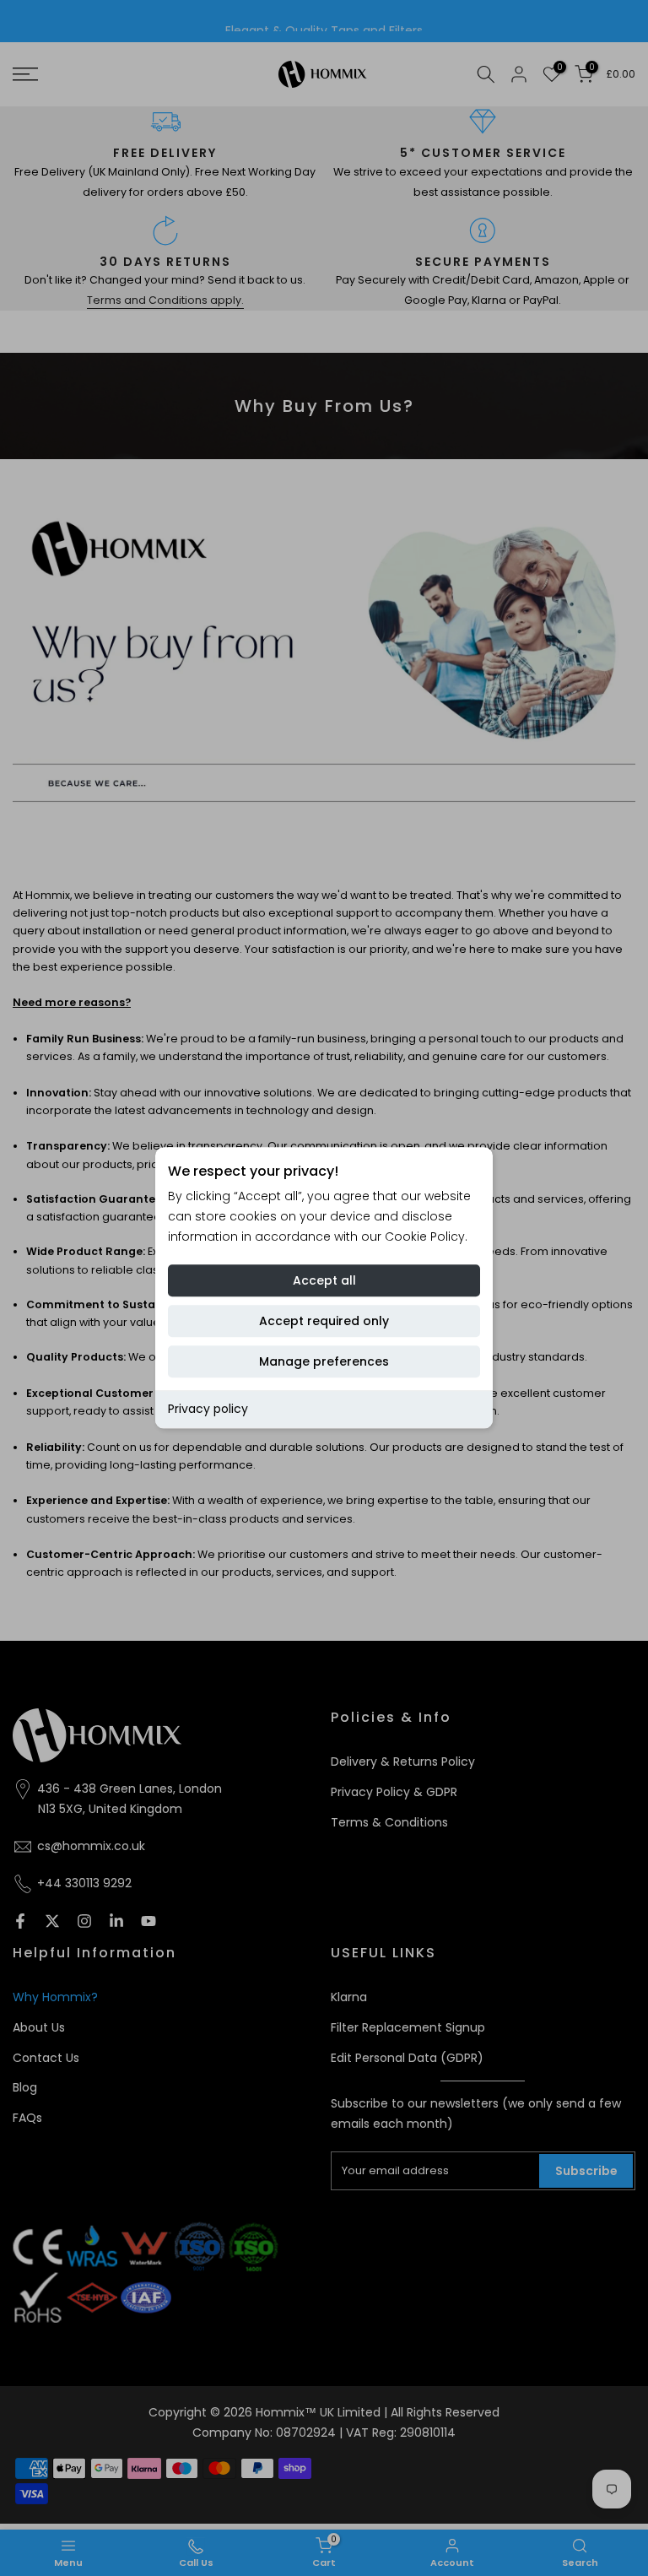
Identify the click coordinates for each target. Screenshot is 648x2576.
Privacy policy (208, 1409)
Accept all (324, 1280)
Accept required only (324, 1321)
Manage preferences (324, 1361)
